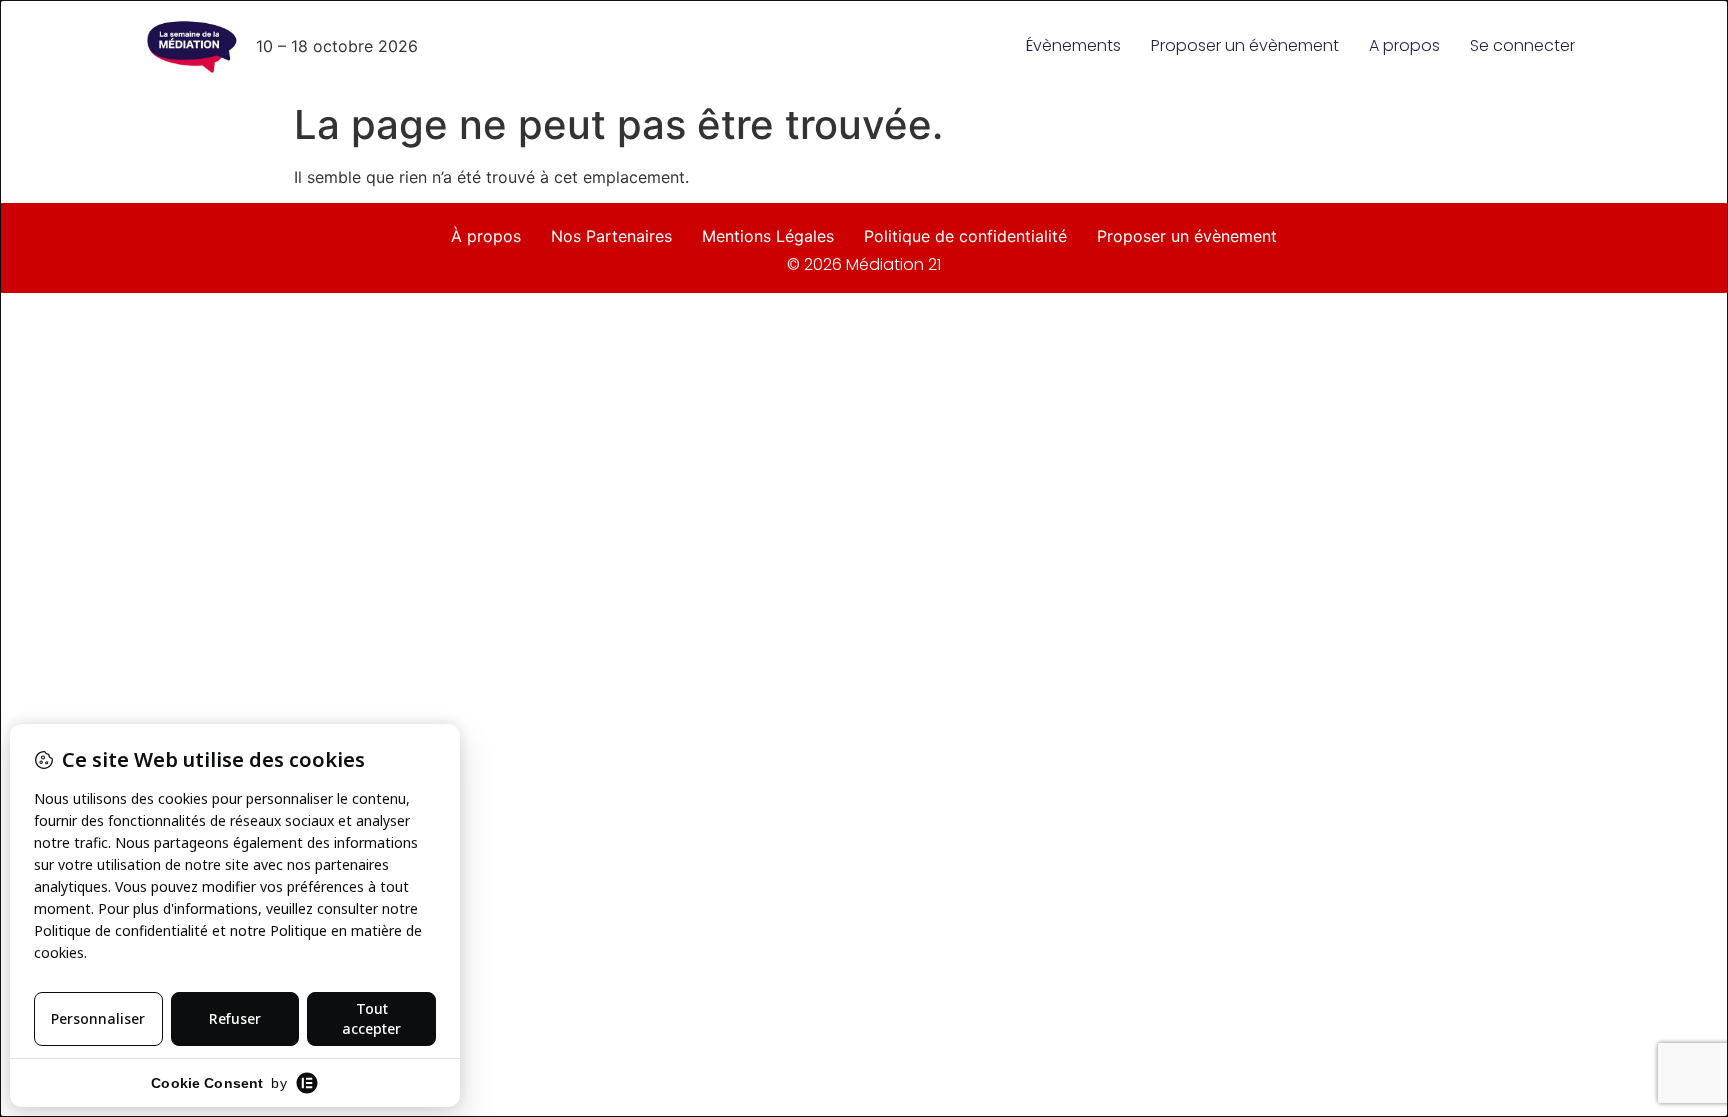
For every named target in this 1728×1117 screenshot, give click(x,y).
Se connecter (1522, 45)
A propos (1404, 45)
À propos (486, 236)
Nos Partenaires (611, 236)
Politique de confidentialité (965, 236)
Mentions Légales (768, 236)
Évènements (1073, 45)
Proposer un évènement (1245, 45)
